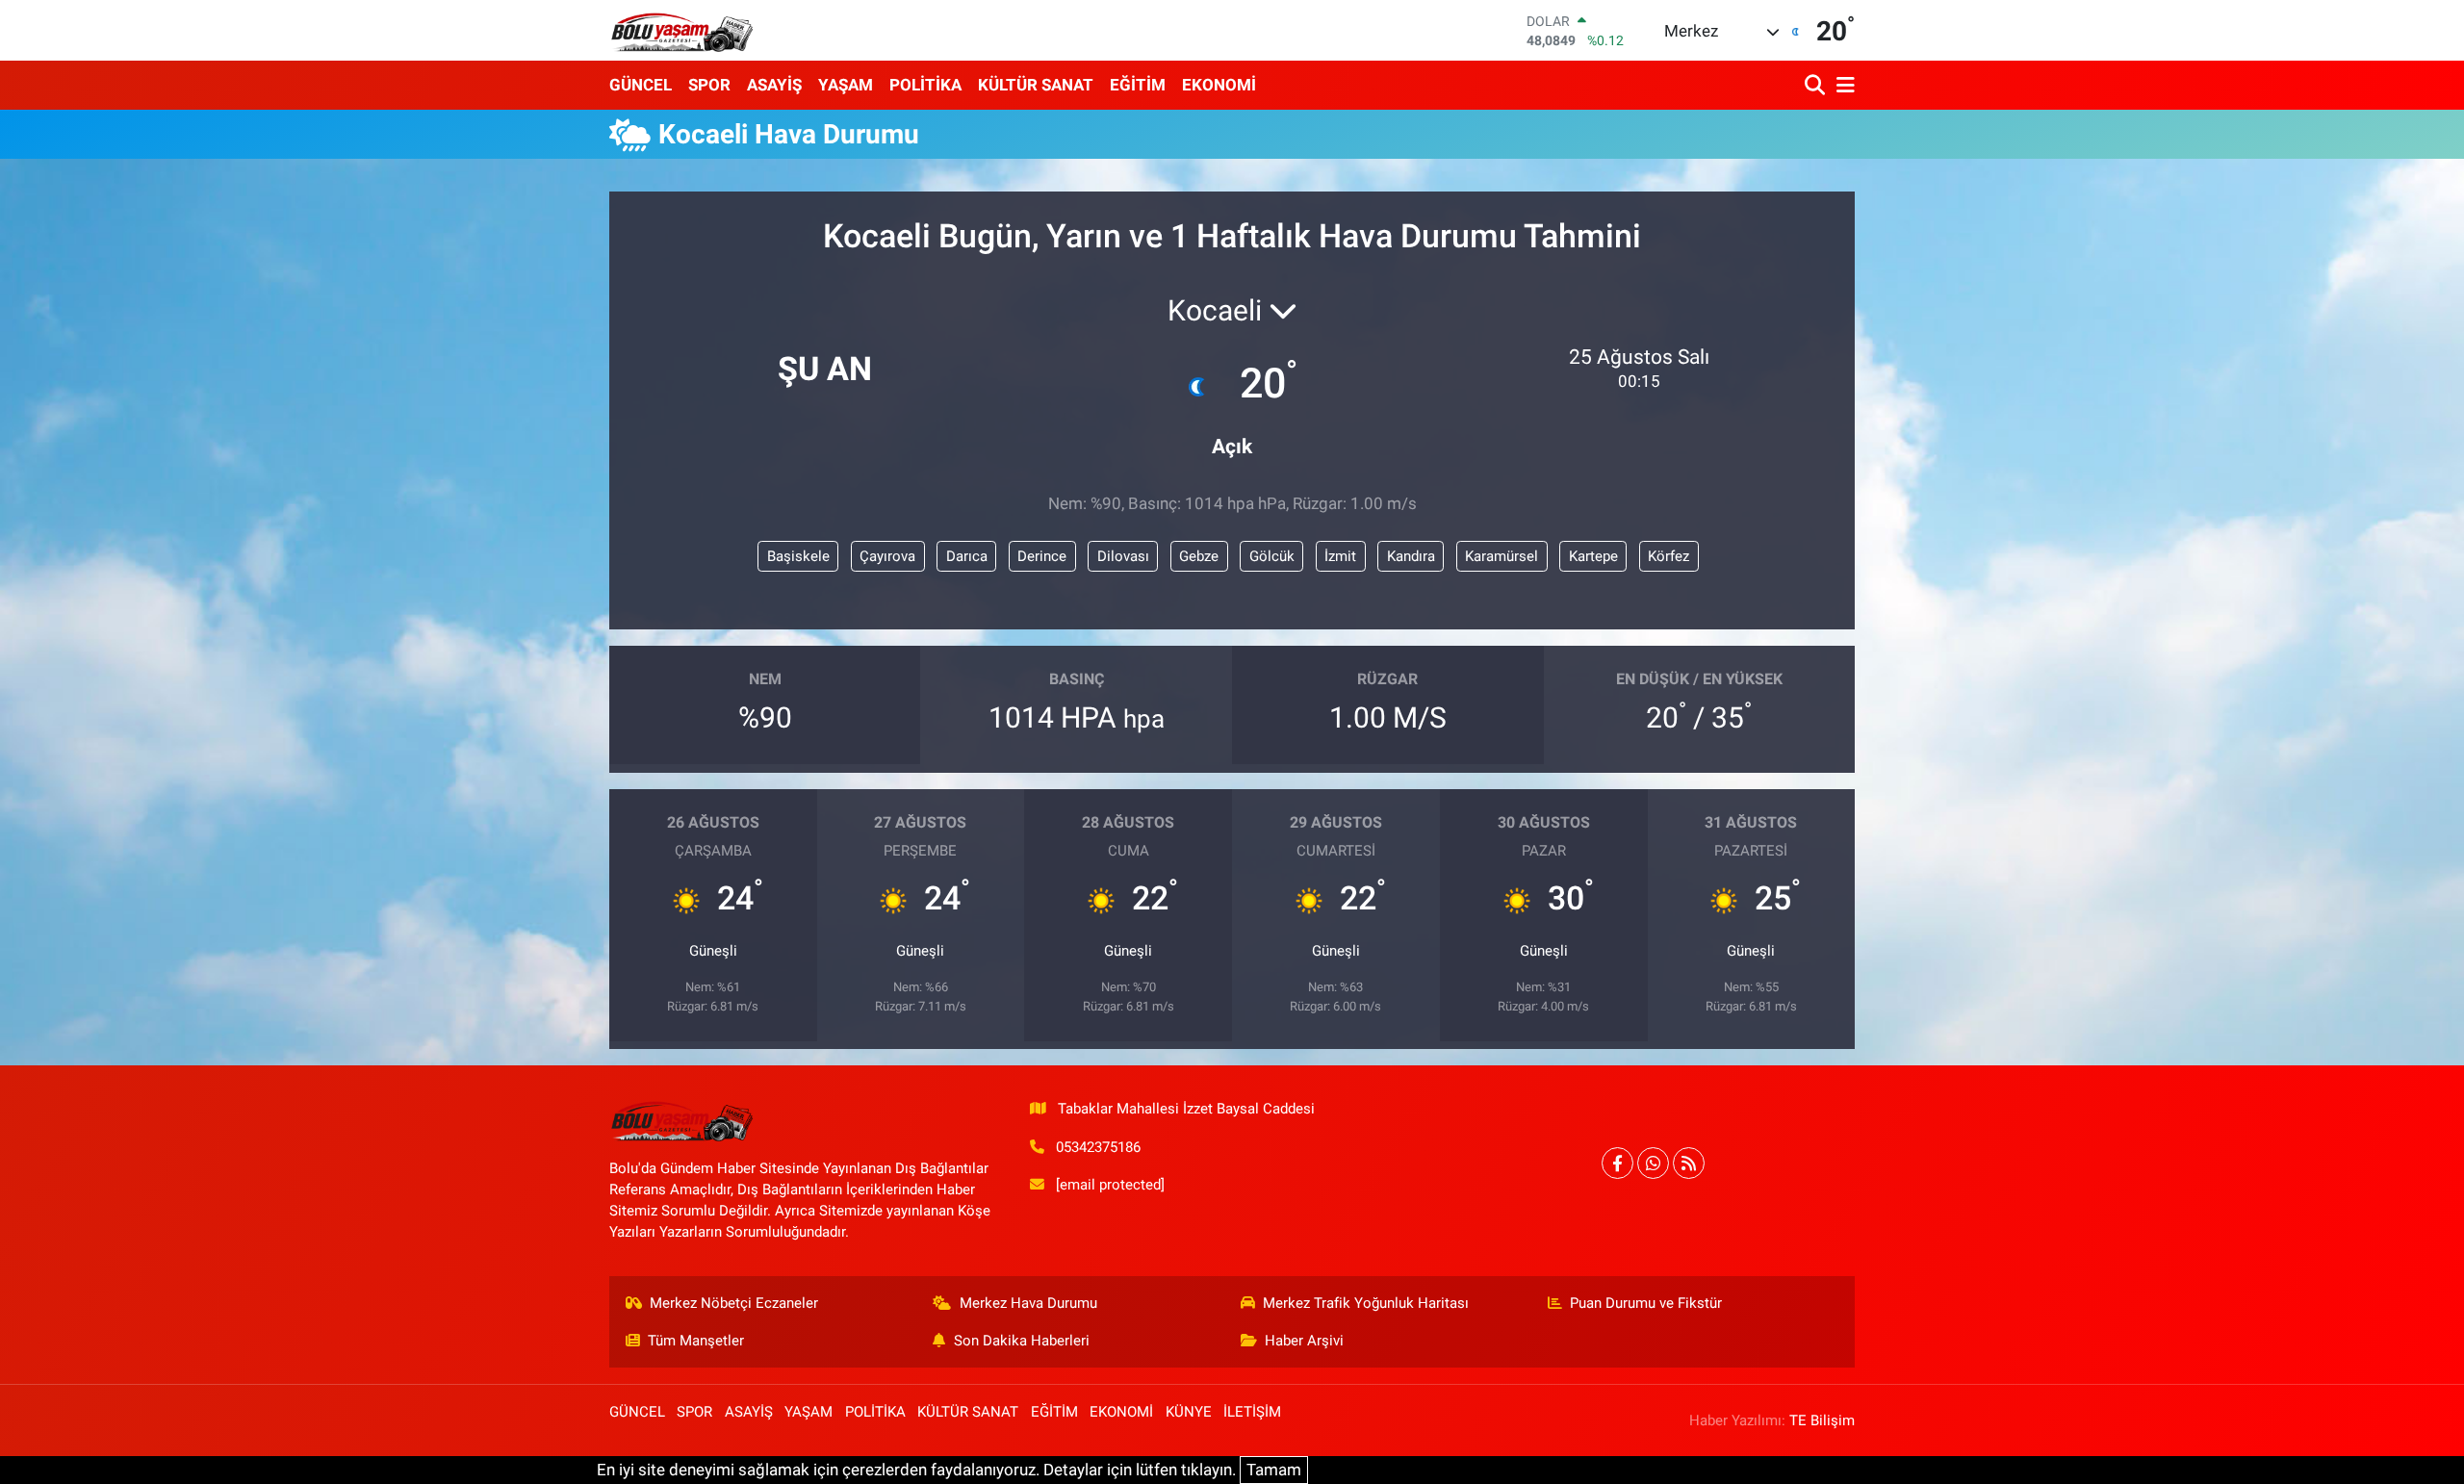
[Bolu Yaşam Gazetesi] (681, 30)
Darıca (967, 556)
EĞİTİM (1138, 85)
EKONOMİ (1219, 85)
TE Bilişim (1822, 1420)
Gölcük (1272, 556)
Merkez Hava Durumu (1028, 1303)
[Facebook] (1617, 1163)
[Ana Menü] (1842, 85)
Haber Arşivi (1304, 1341)
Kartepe (1593, 556)
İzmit (1340, 556)
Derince (1042, 556)
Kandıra (1411, 556)
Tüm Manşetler (696, 1341)
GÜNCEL (641, 85)
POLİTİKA (925, 85)
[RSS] (1689, 1163)
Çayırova (887, 556)
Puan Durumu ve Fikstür (1646, 1303)
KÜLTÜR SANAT (1036, 85)
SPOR (709, 85)
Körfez (1668, 556)
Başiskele (798, 556)
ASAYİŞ (774, 85)
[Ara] (1817, 85)
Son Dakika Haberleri (1022, 1341)
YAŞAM (846, 85)
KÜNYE (1189, 1412)
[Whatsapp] (1653, 1163)
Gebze (1199, 556)
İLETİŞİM (1252, 1412)
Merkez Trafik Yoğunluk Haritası (1366, 1303)
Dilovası (1123, 556)
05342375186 (1098, 1147)
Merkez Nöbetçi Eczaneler (734, 1303)
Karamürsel (1501, 556)
